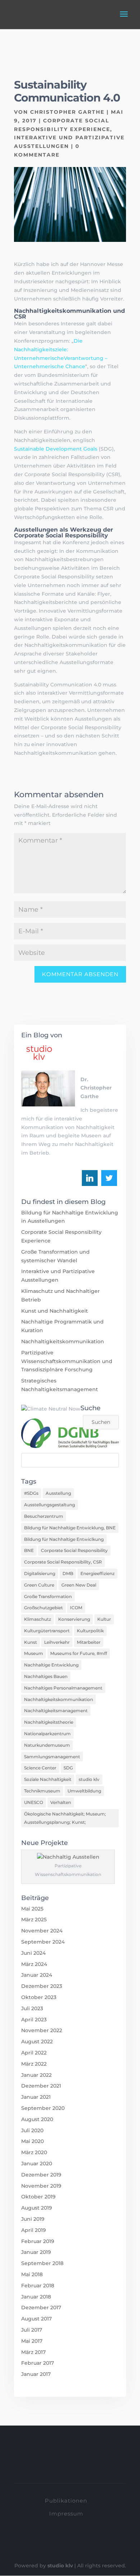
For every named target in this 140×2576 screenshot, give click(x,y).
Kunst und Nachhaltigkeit (55, 1311)
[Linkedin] (90, 1178)
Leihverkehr (57, 1642)
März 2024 (34, 1964)
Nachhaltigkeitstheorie (49, 1722)
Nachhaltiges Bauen (46, 1676)
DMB (68, 1573)
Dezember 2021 (41, 2086)
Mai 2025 (32, 1909)
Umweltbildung (84, 1791)
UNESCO (34, 1802)
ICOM (76, 1608)
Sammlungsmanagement (52, 1757)
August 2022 (37, 2042)
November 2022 (42, 2030)
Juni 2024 (33, 1953)
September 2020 (43, 2108)
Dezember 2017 (41, 2307)
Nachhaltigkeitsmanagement (56, 1711)
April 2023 (34, 2020)
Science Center (40, 1768)
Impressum (66, 2514)
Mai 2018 (32, 2274)
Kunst (31, 1642)
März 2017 (33, 2352)
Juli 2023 (32, 2008)
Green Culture (39, 1585)
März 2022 (34, 2064)
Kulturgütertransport (47, 1631)
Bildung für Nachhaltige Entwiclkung (64, 1539)
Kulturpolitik (90, 1631)
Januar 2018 (36, 2297)
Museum (34, 1653)
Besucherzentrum (44, 1516)
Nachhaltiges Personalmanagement (63, 1688)
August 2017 (36, 2319)
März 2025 (34, 1919)
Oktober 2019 (38, 2197)
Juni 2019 (33, 2219)
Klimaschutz (38, 1619)
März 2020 (34, 2152)
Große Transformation (48, 1596)
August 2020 (37, 2119)
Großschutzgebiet (43, 1608)
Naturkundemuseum (47, 1745)
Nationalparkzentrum (47, 1734)
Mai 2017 (32, 2341)
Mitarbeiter (89, 1642)
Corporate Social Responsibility (74, 1550)
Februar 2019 (38, 2241)
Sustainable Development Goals (56, 449)
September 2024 (43, 1942)
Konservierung (74, 1619)
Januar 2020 (37, 2164)
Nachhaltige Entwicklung (51, 1665)
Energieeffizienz (97, 1573)
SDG (68, 1768)
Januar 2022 (36, 2075)
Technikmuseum (42, 1791)
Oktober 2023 (39, 1997)
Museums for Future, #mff (79, 1653)
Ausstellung (58, 1493)
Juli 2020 (32, 2130)
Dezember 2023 (42, 1986)
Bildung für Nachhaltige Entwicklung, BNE (70, 1528)
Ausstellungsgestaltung (50, 1505)
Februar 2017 (38, 2363)
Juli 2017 (32, 2330)
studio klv (89, 1779)
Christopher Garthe (67, 112)
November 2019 (41, 2186)
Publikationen (66, 2501)
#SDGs (31, 1493)
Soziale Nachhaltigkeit (48, 1779)
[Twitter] (109, 1178)
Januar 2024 (37, 1975)
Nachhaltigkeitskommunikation (63, 1341)
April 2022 (34, 2053)
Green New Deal (79, 1585)
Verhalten (61, 1802)
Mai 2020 (32, 2141)
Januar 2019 (36, 2252)
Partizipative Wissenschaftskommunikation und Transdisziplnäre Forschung (67, 1361)
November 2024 (42, 1931)
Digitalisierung (40, 1573)
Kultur (104, 1619)
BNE (29, 1550)
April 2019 (34, 2230)
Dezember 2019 (41, 2175)
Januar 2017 (36, 2374)
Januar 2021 (36, 2097)
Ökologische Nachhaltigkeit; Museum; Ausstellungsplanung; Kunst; (65, 1818)
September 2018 (42, 2263)
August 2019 (37, 2208)
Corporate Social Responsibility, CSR (63, 1562)
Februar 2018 (38, 2286)
